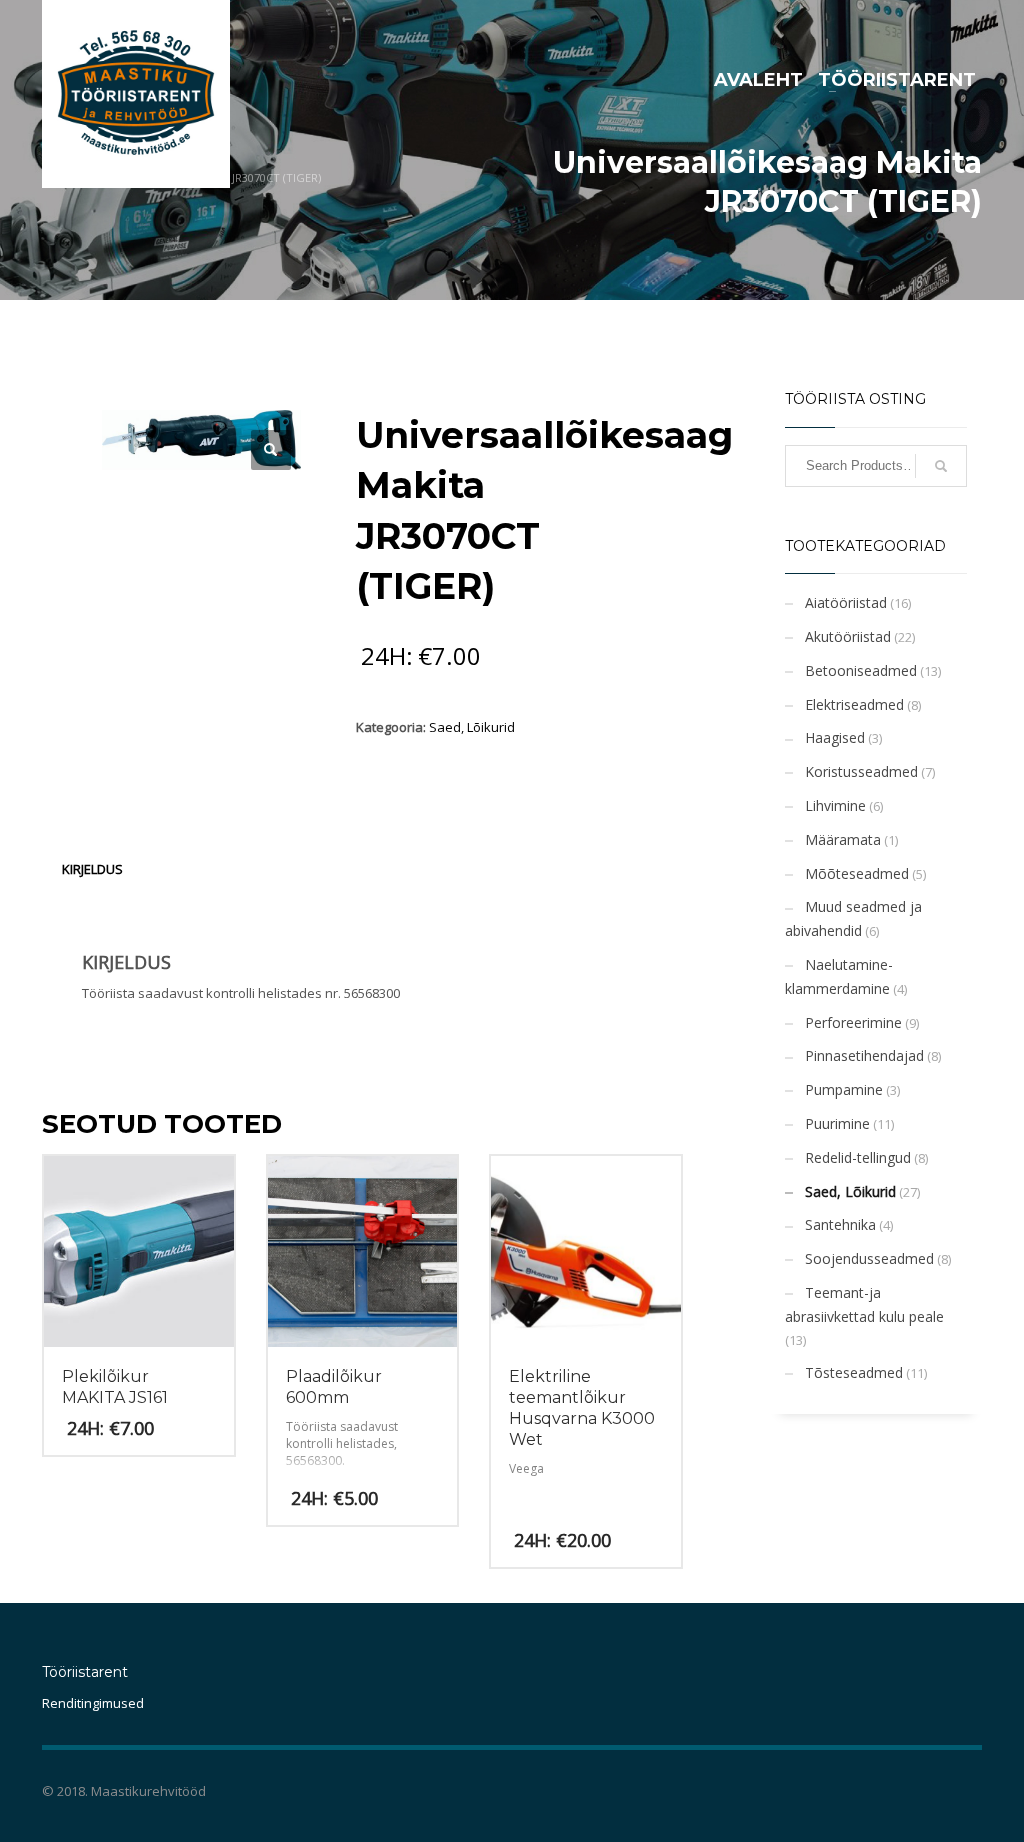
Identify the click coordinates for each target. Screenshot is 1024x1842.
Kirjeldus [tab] (92, 869)
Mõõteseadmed (857, 873)
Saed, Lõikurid (472, 727)
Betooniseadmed (861, 670)
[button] (271, 450)
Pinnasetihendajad (864, 1055)
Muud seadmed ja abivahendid (853, 918)
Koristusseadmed (861, 771)
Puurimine (837, 1123)
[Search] (941, 466)
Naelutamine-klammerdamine (839, 976)
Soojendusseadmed (869, 1258)
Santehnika (840, 1224)
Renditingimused (93, 1703)
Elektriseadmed (854, 704)
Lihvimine (835, 805)
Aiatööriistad (846, 602)
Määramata (843, 839)
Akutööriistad (848, 636)
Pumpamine (844, 1089)
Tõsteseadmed (854, 1372)
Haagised (835, 737)
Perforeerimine (853, 1022)
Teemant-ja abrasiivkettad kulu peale (864, 1304)
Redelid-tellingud (858, 1157)
